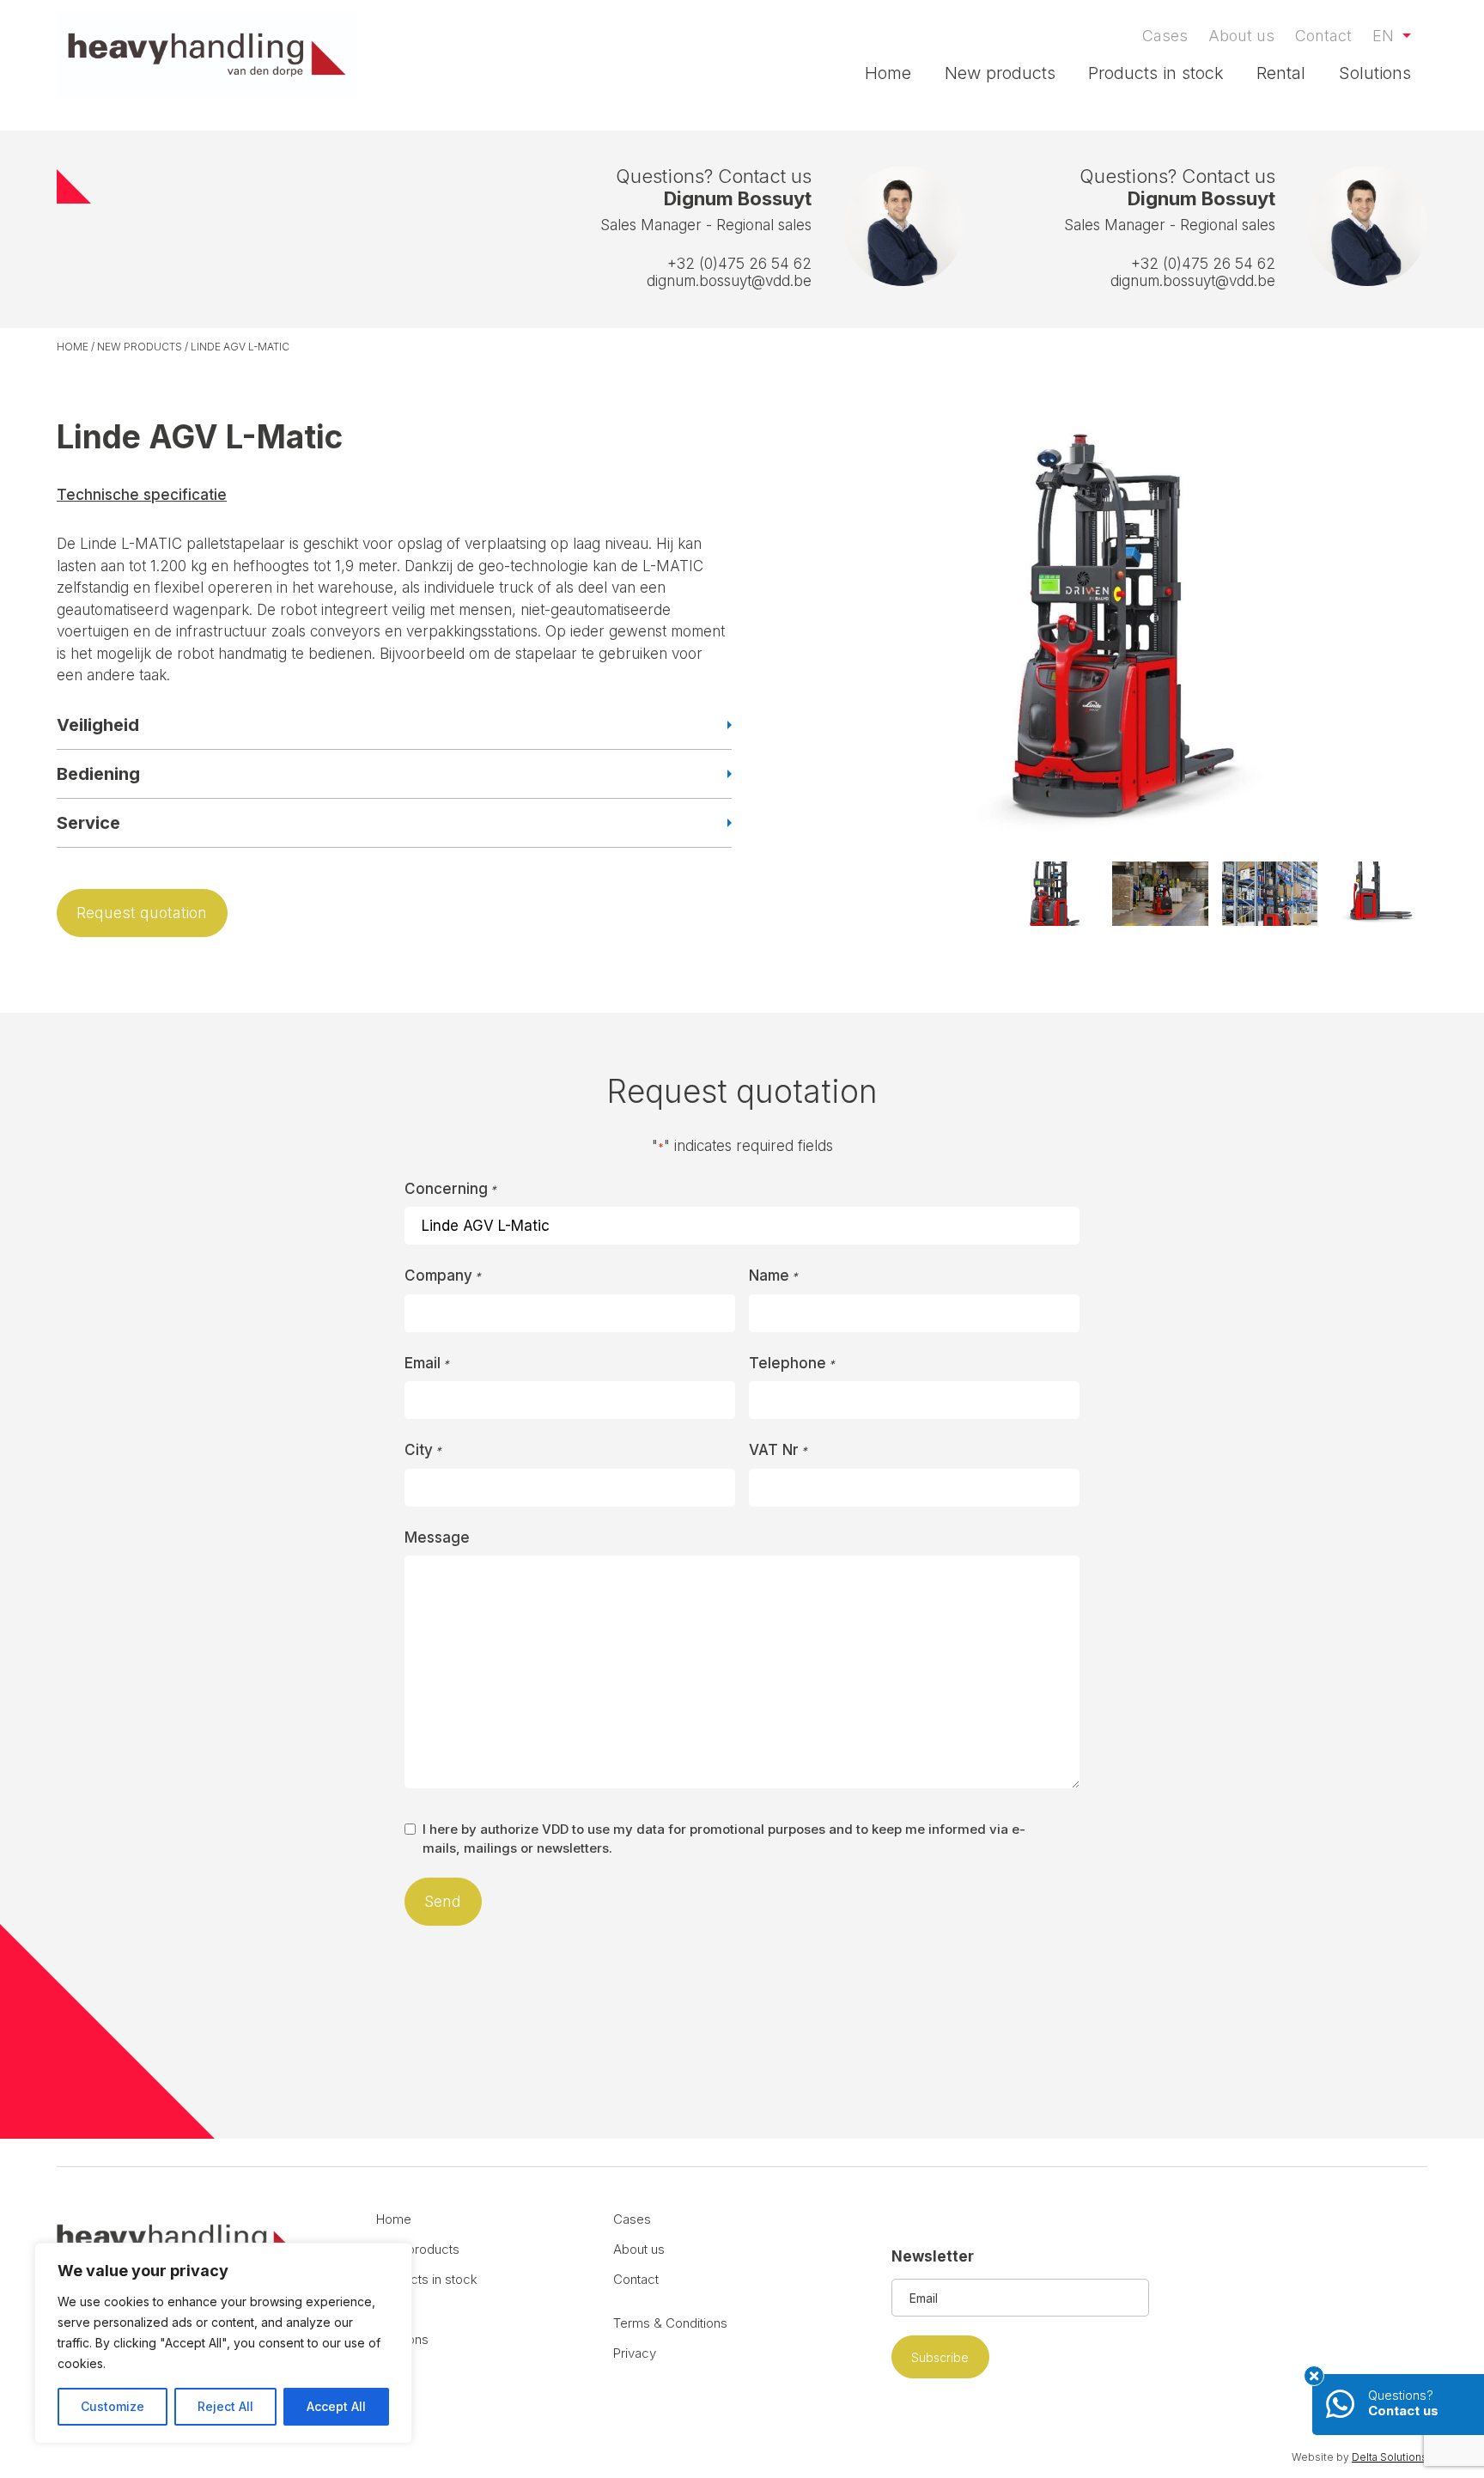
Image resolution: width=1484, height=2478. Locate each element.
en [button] (1385, 36)
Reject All (225, 2406)
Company (443, 1276)
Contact (1323, 36)
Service (88, 823)
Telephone (792, 1363)
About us (1241, 36)
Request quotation (142, 913)
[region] (223, 2343)
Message (437, 1537)
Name (773, 1276)
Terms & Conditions (670, 2323)
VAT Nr (778, 1450)
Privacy (635, 2353)
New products (1000, 73)
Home (888, 73)
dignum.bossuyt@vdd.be (729, 281)
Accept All (336, 2406)
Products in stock (1156, 73)
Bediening (98, 774)
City (423, 1450)
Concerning (450, 1189)
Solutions (1375, 73)
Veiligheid (98, 725)
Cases (1165, 36)
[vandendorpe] (207, 55)
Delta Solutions (1390, 2457)
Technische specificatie (142, 495)
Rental (1281, 73)
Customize (113, 2406)
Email (427, 1363)
